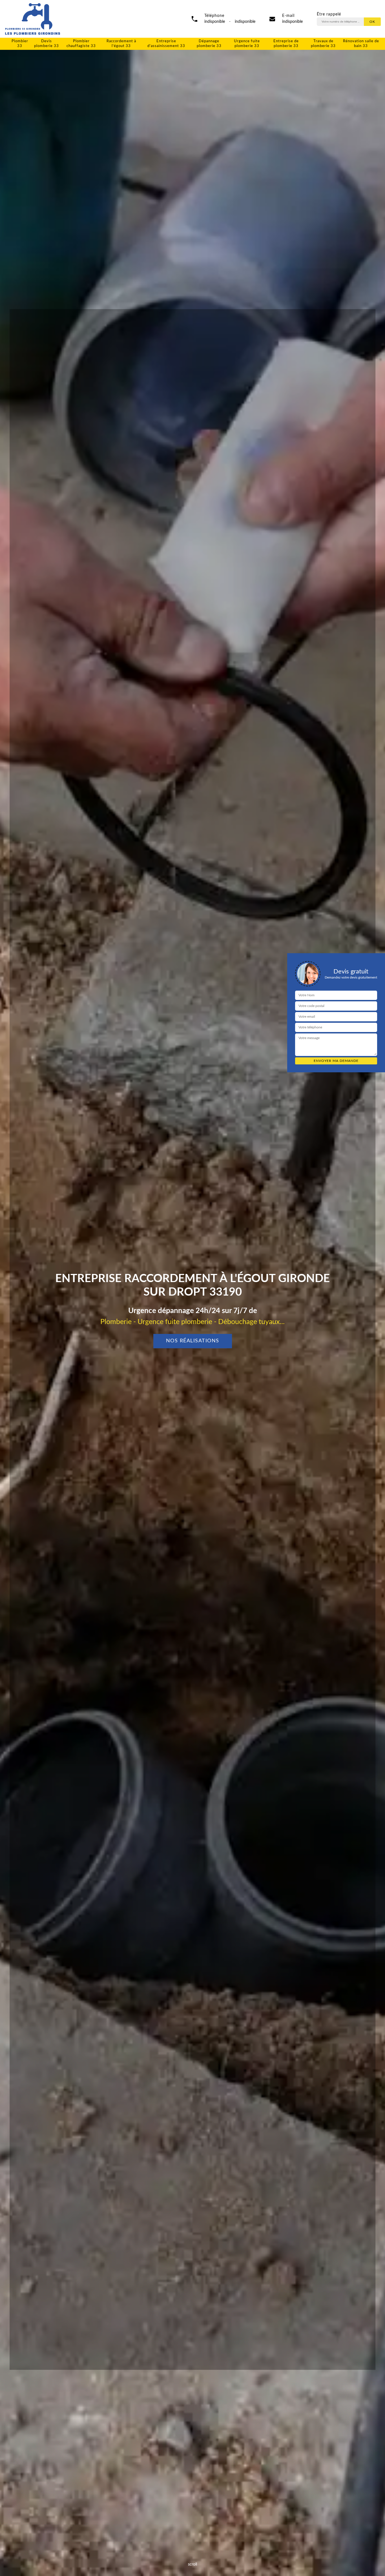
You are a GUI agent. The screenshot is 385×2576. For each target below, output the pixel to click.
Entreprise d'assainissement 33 (166, 44)
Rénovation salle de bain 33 (361, 44)
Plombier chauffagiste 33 (81, 44)
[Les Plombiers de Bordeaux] (32, 19)
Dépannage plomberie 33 (209, 44)
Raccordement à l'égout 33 (121, 44)
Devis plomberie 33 (47, 44)
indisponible (292, 22)
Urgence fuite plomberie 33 (247, 44)
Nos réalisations (193, 1341)
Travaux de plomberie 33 (323, 44)
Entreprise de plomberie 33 (286, 44)
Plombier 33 (20, 44)
